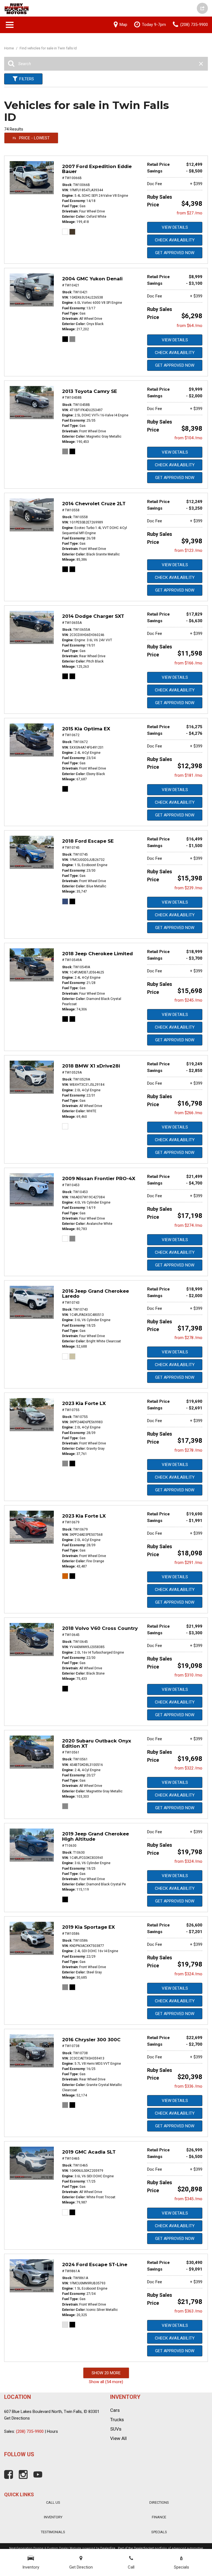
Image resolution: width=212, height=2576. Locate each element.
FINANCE (159, 2517)
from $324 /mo (188, 1861)
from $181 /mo (188, 775)
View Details (175, 227)
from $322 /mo (188, 1768)
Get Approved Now (175, 253)
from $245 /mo (188, 1000)
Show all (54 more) (106, 2382)
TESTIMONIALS (53, 2532)
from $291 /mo (188, 1563)
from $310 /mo (188, 1675)
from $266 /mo (188, 1113)
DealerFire (108, 2548)
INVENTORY (53, 2517)
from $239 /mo (188, 888)
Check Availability (175, 240)
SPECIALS (159, 2532)
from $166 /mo (188, 663)
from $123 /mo (188, 550)
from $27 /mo (190, 213)
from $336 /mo (188, 2086)
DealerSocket (144, 2548)
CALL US (53, 2502)
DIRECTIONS (159, 2502)
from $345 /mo (188, 2199)
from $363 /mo (188, 2311)
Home (9, 48)
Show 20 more (106, 2373)
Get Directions (17, 2418)
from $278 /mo (188, 1338)
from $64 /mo (190, 326)
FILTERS (27, 79)
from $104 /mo (188, 438)
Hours (52, 2431)
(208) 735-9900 (30, 2431)
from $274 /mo (188, 1225)
